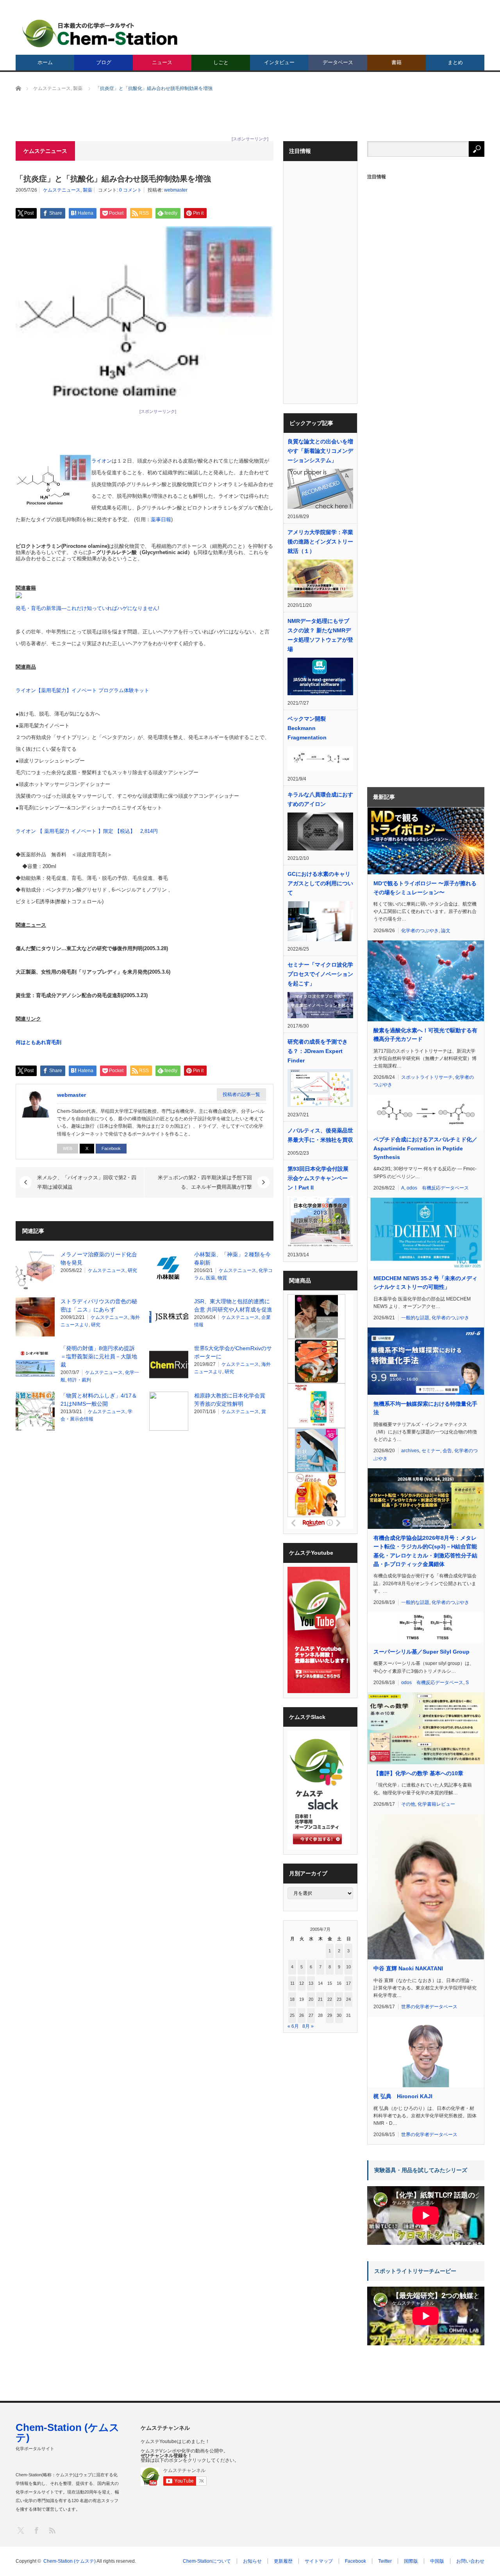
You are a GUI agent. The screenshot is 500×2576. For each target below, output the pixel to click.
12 (302, 1983)
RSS (52, 2530)
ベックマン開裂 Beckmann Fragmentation (307, 728)
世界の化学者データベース (429, 2007)
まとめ (455, 62)
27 (311, 2015)
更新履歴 (283, 2561)
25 (292, 2015)
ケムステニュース (62, 190)
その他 (408, 1804)
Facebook (111, 1148)
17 (348, 1983)
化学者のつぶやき (420, 931)
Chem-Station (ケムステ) (68, 2432)
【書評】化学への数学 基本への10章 (418, 1773)
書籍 (396, 62)
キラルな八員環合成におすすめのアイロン (320, 799)
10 (348, 1967)
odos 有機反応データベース (438, 1188)
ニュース (162, 62)
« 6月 (293, 2026)
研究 (132, 1270)
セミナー (431, 1451)
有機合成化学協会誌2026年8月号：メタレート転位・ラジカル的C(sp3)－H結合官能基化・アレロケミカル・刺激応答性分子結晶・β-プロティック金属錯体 (425, 1551)
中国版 (437, 2561)
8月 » (308, 2026)
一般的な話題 (415, 1318)
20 (311, 1999)
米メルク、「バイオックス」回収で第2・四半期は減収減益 (87, 1182)
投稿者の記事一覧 (241, 1094)
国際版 (411, 2561)
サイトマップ (319, 2561)
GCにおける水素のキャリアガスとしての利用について (320, 883)
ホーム (45, 62)
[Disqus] (145, 1536)
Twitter (385, 2561)
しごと (221, 62)
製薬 (87, 190)
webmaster (176, 190)
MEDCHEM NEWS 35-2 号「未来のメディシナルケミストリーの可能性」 (425, 1283)
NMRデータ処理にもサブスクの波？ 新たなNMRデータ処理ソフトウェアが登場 (320, 635)
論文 (446, 931)
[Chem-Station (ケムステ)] (100, 33)
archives (410, 1451)
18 (292, 1999)
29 (330, 2015)
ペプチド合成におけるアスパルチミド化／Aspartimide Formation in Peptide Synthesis (425, 1148)
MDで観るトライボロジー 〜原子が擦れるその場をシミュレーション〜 (425, 888)
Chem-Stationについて (207, 2561)
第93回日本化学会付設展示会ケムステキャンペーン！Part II (318, 1178)
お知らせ (252, 2561)
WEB (68, 1148)
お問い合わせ (470, 2561)
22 (330, 1999)
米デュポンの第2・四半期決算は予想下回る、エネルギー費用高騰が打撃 (205, 1182)
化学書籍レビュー (436, 1804)
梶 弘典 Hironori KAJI (403, 2096)
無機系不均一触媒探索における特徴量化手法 (425, 1408)
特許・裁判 (79, 1380)
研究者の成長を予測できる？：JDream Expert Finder (318, 1051)
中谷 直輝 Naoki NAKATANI (408, 1968)
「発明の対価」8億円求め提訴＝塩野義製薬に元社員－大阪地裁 (99, 1356)
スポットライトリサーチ (427, 1077)
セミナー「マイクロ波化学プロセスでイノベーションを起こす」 (320, 974)
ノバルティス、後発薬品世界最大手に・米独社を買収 (320, 1135)
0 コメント (130, 190)
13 (311, 1983)
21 (320, 1999)
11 (292, 1983)
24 (348, 1999)
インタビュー (279, 62)
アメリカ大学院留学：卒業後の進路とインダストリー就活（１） (320, 542)
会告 (447, 1451)
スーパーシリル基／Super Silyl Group (421, 1652)
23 (339, 1999)
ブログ (104, 62)
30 (339, 2015)
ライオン (102, 461)
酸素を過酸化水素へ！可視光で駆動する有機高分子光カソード (425, 1035)
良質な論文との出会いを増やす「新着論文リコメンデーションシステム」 (320, 451)
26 (302, 2015)
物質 (222, 1278)
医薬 (211, 1278)
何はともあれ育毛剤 (38, 1042)
